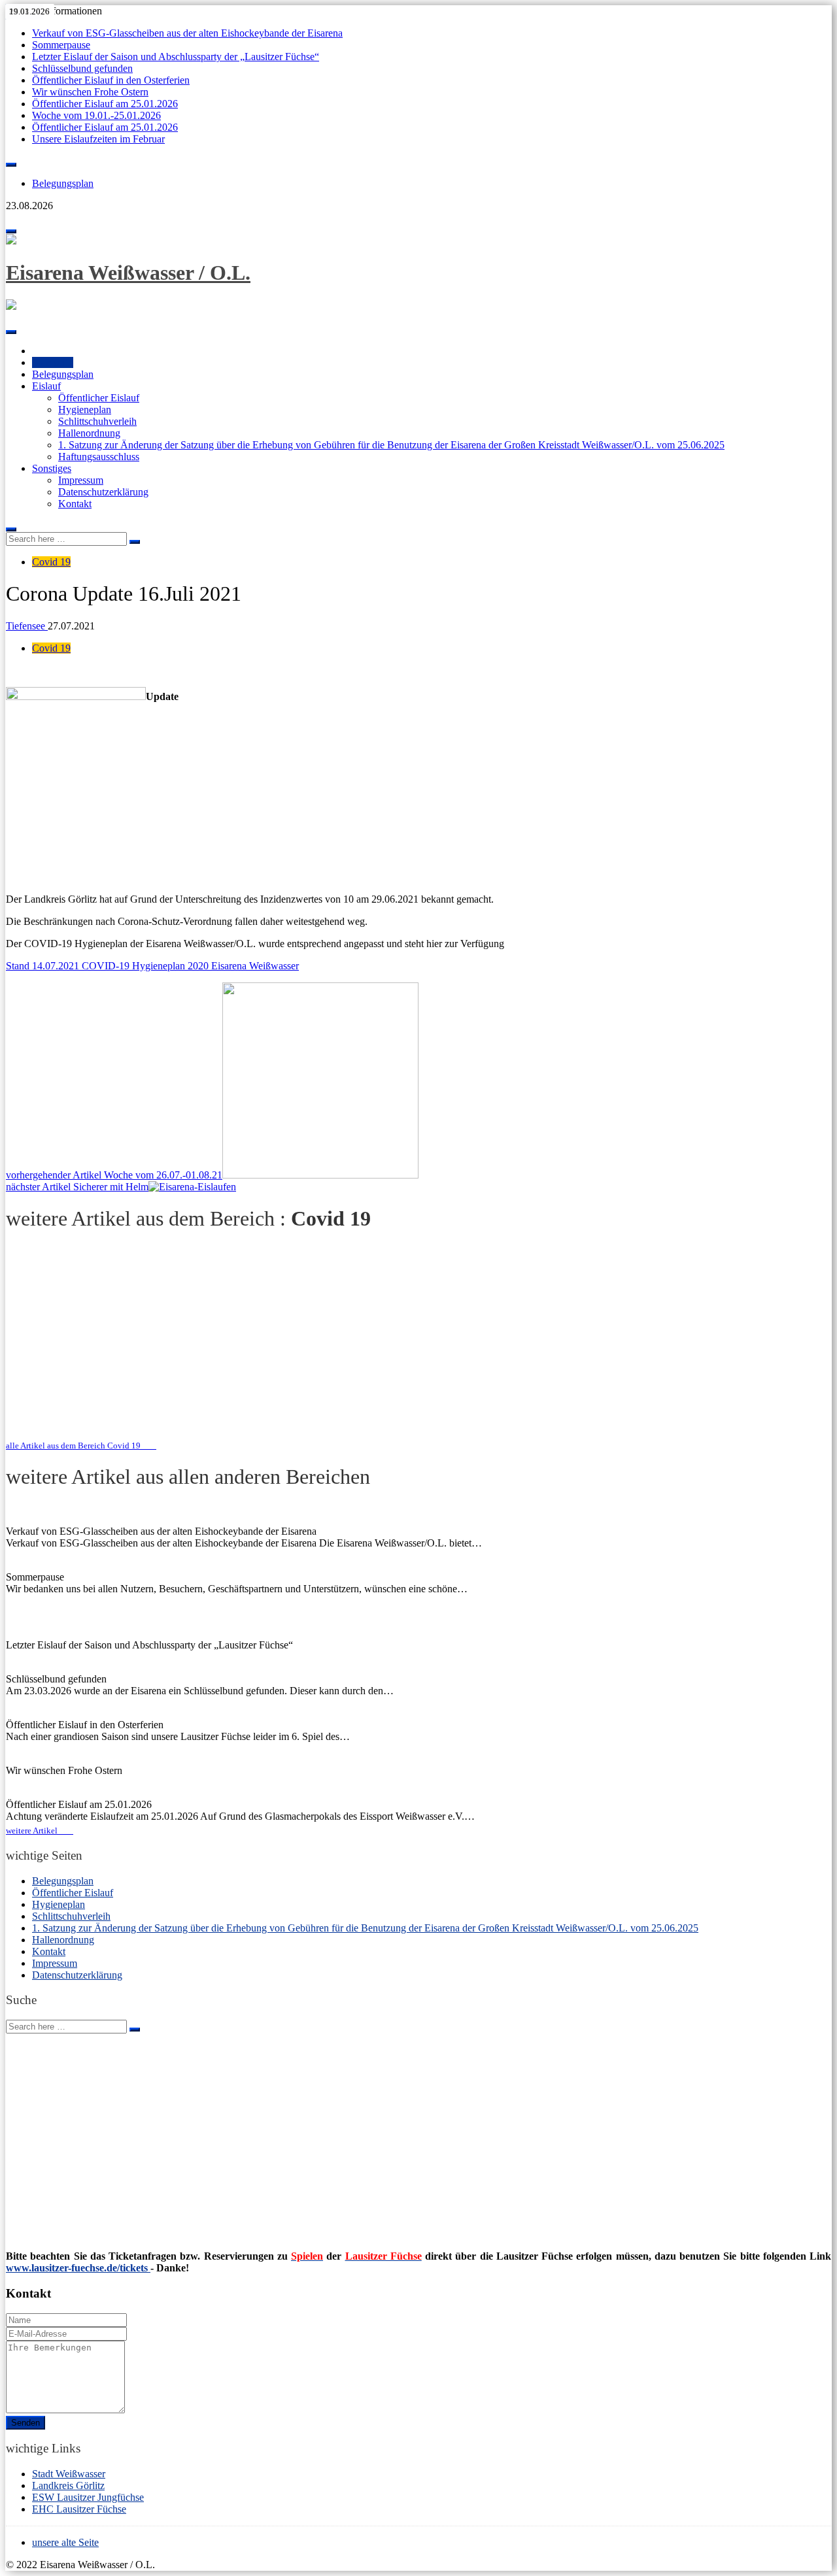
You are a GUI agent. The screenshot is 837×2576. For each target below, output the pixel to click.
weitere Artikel (36, 1831)
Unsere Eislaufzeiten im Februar (98, 139)
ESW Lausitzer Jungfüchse (88, 2497)
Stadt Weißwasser (69, 2474)
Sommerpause (61, 45)
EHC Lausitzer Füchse (79, 2509)
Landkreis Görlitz (68, 2485)
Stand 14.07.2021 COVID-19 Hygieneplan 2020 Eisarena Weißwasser (152, 966)
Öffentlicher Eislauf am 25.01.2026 (105, 104)
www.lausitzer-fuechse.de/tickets (78, 2268)
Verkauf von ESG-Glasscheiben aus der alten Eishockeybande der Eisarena (187, 33)
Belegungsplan (63, 183)
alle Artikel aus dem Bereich (73, 1446)
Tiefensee (27, 626)
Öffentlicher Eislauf (99, 398)
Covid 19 (51, 562)
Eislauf (46, 386)
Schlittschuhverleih (97, 421)
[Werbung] (418, 1319)
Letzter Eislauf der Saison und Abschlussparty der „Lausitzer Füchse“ (176, 57)
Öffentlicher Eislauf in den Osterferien (111, 80)
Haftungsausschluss (99, 457)
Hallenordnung (89, 433)
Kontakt (75, 504)
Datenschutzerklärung (103, 492)
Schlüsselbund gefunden (82, 68)
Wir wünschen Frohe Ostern (90, 92)
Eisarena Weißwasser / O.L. (128, 273)
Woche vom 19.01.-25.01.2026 (96, 115)
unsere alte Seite (65, 2542)
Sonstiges (52, 468)
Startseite (53, 362)
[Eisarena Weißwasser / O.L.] (11, 241)
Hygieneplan (85, 410)
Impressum (81, 480)
